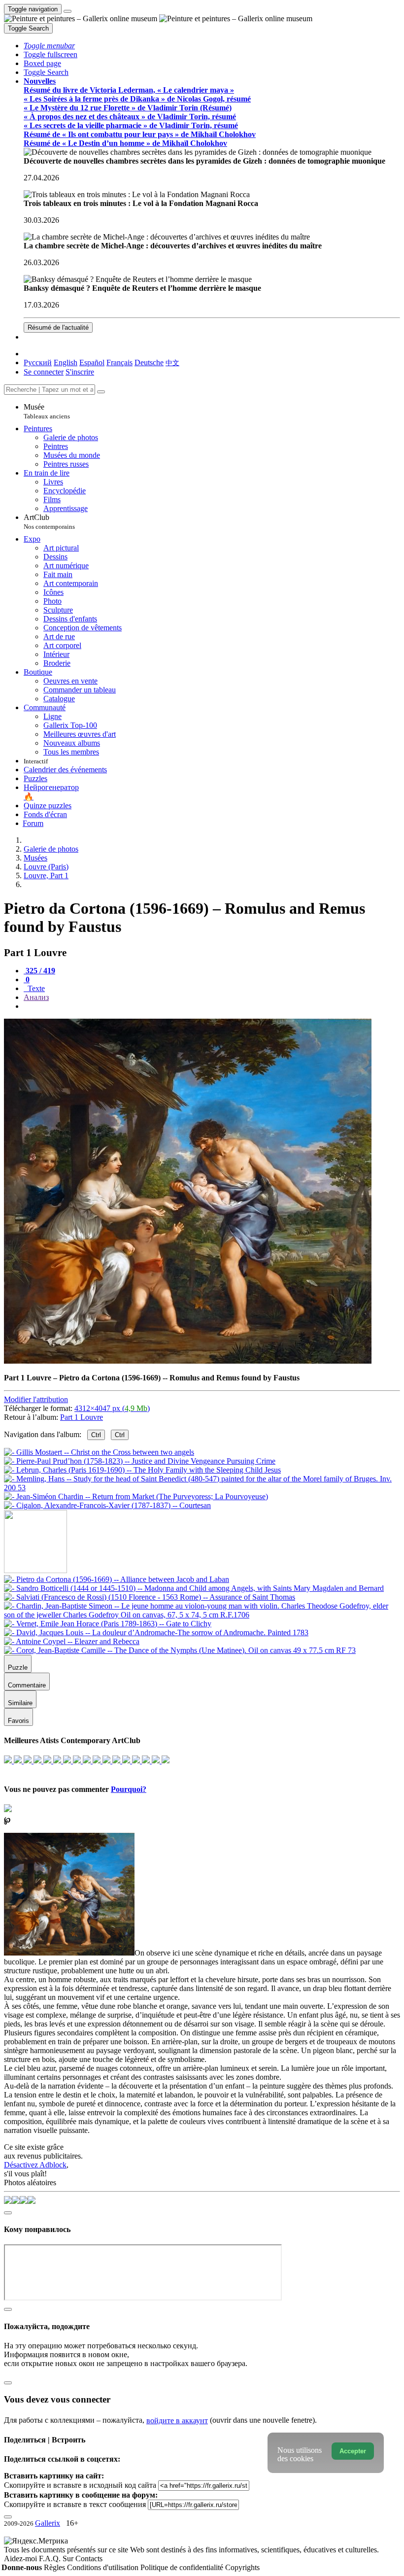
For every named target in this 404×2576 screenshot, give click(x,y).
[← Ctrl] (107, 1505)
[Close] (101, 392)
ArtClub (49, 522)
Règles (55, 2567)
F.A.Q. (51, 2559)
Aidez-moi (21, 2559)
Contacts (89, 2559)
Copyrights (242, 2567)
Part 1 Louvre (82, 1417)
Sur (69, 2559)
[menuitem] (172, 362)
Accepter (353, 2451)
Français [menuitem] (119, 362)
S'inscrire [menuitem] (80, 372)
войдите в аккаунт (177, 2421)
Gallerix (48, 2523)
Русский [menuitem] (38, 362)
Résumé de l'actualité (58, 327)
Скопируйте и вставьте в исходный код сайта (80, 2485)
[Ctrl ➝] (117, 1579)
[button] (49, 46)
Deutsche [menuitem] (149, 362)
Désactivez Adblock (35, 2165)
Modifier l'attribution (36, 1399)
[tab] (39, 971)
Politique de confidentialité (183, 2567)
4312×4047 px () (112, 1408)
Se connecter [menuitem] (44, 372)
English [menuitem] (66, 362)
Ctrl (96, 1435)
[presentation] (212, 1006)
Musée (47, 411)
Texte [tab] (35, 988)
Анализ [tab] (36, 997)
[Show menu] (67, 11)
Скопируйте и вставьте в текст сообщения (75, 2504)
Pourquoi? (129, 1789)
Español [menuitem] (92, 362)
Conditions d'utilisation (104, 2567)
